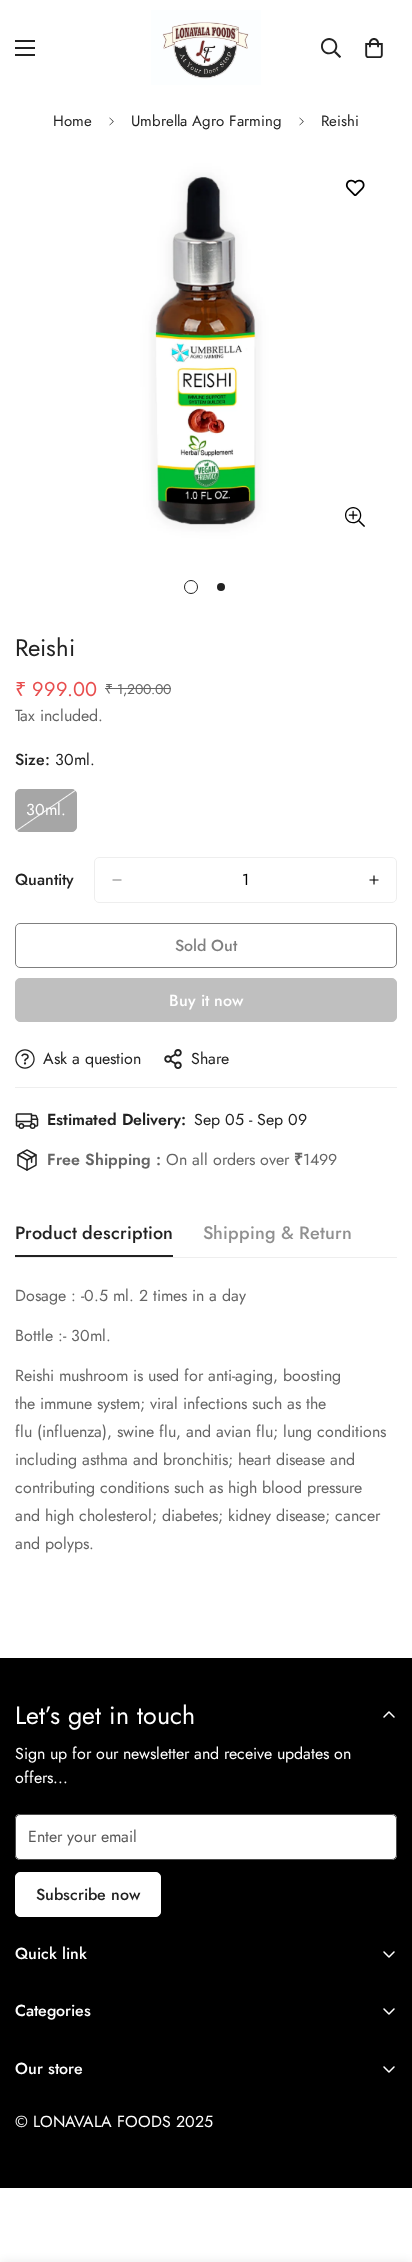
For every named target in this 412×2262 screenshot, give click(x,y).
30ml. (51, 815)
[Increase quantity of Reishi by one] (374, 880)
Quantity (44, 879)
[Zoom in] (354, 516)
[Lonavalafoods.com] (206, 47)
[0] (374, 48)
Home (72, 121)
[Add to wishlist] (354, 188)
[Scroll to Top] (376, 2156)
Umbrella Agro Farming (206, 121)
